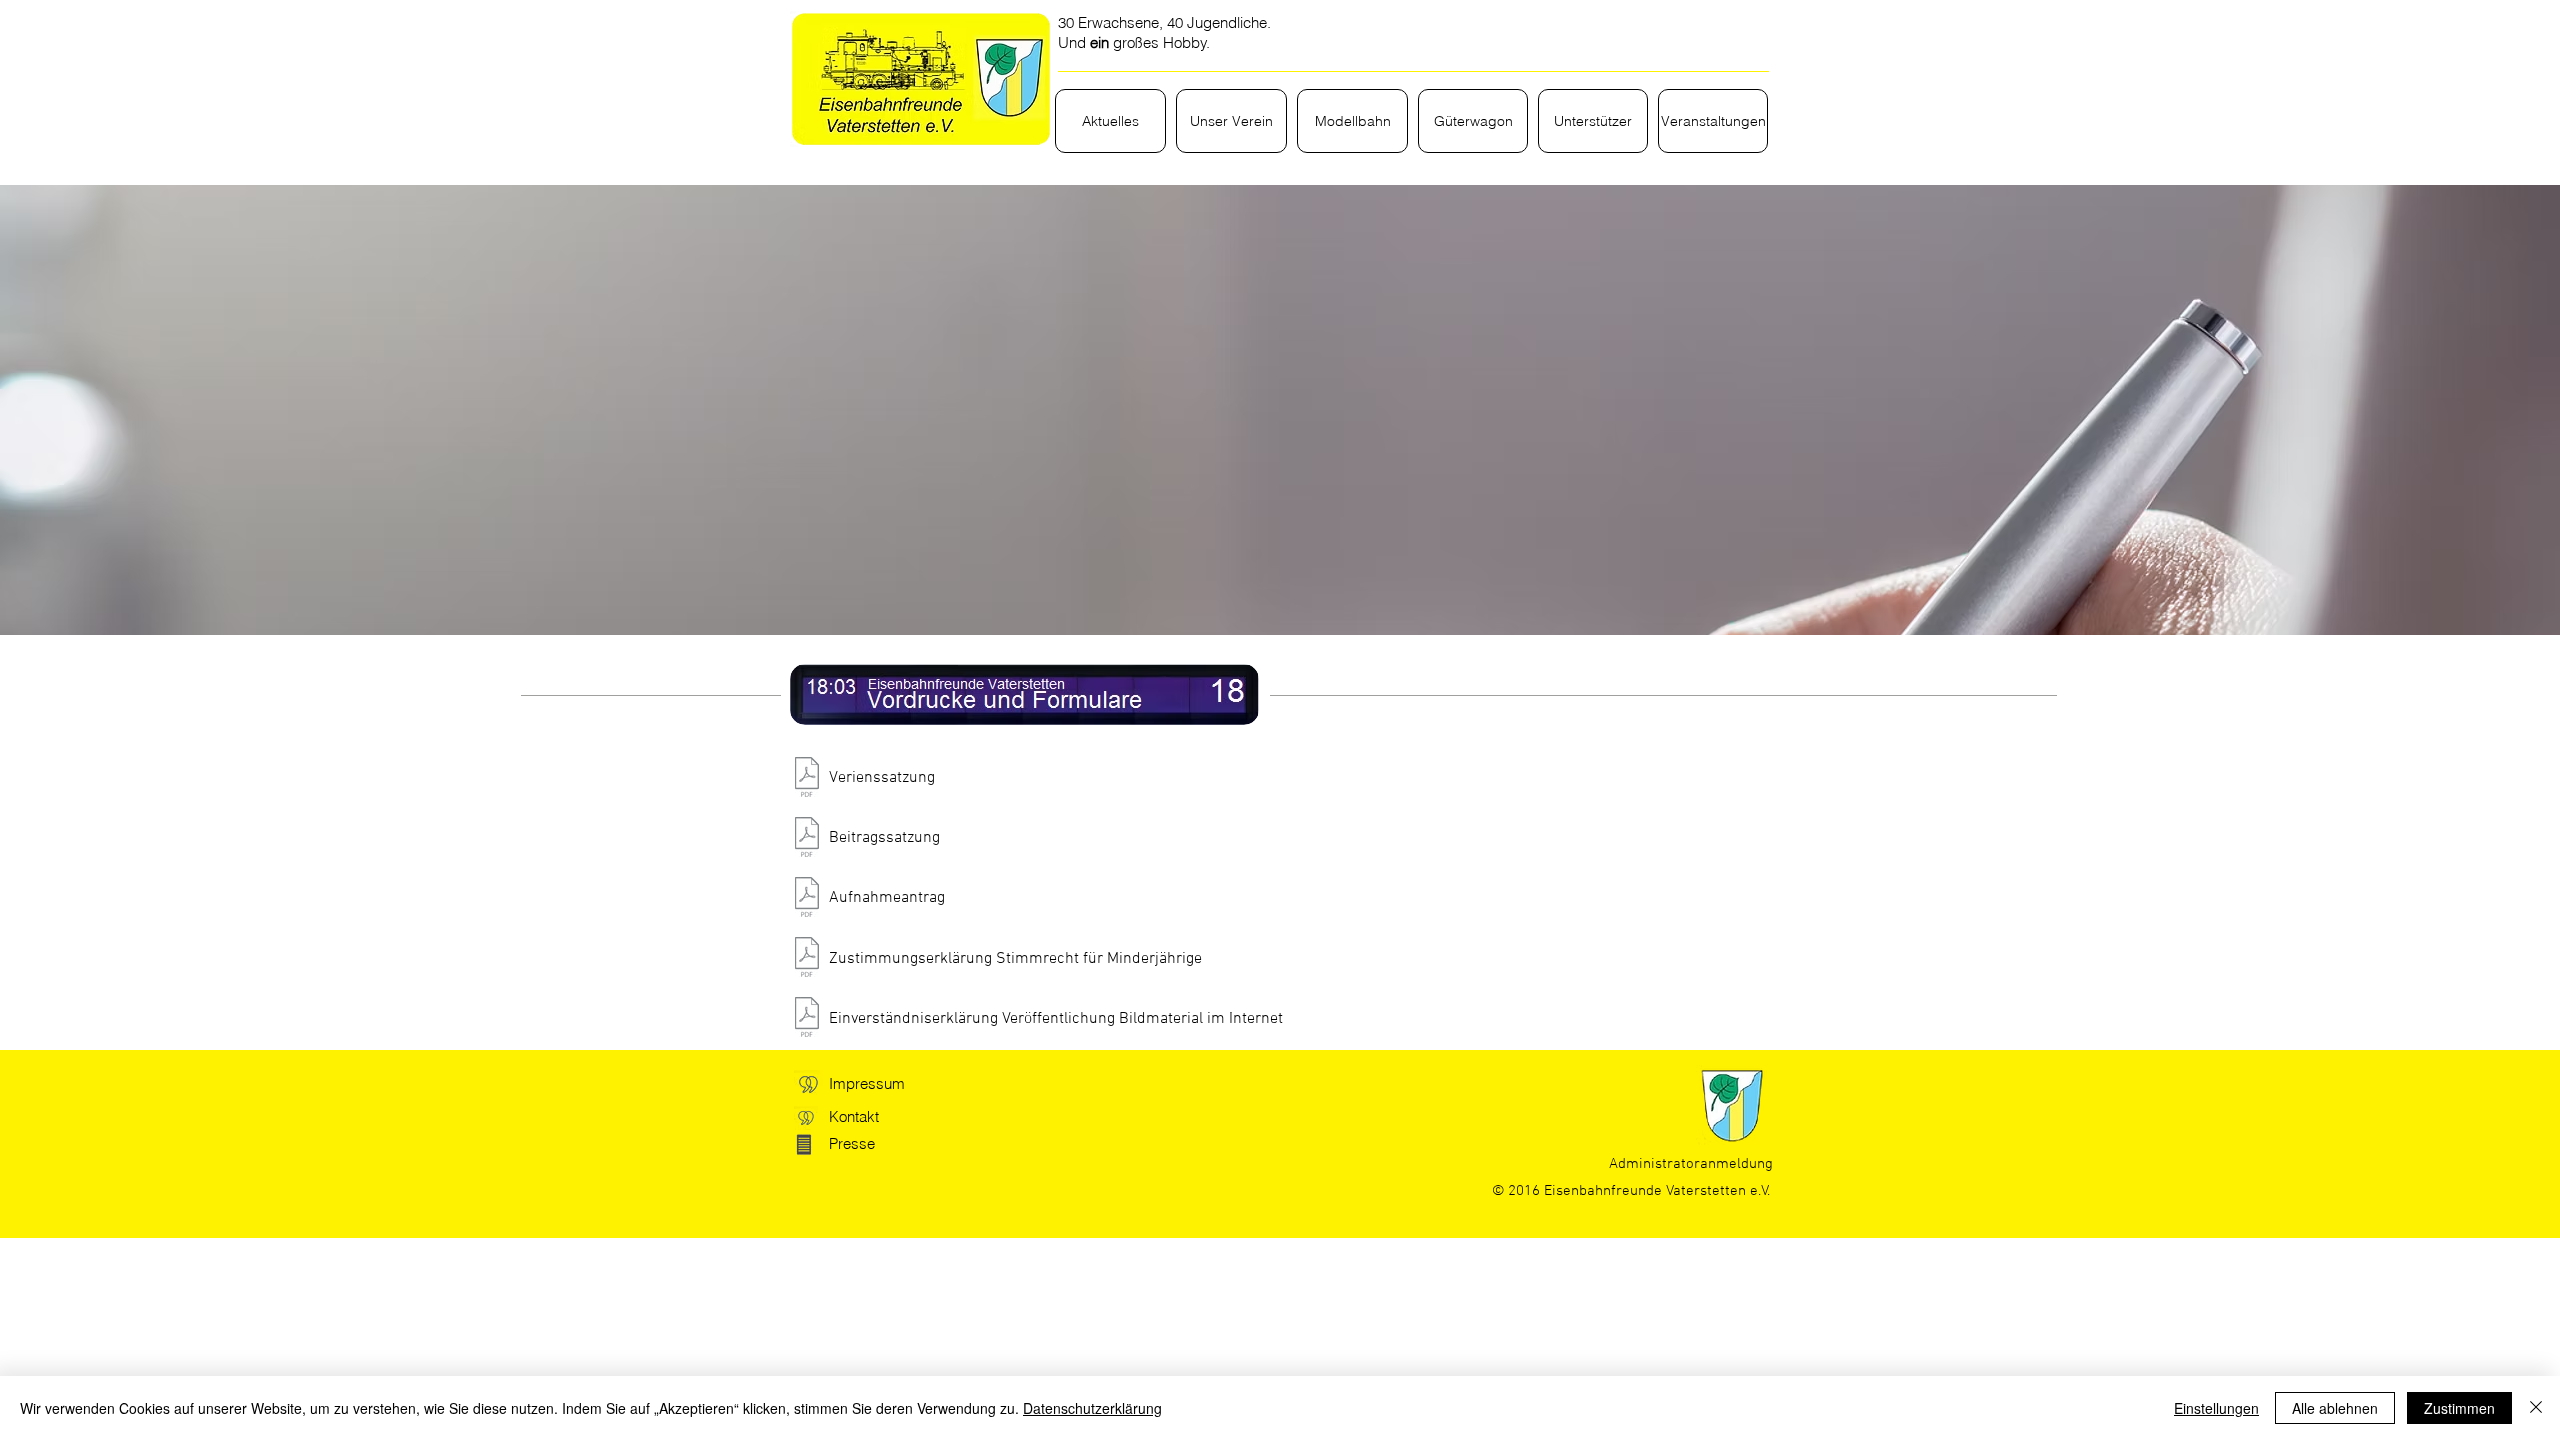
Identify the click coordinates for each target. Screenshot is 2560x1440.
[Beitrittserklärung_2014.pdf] (807, 899)
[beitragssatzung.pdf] (807, 839)
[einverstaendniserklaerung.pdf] (807, 1020)
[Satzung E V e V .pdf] (807, 779)
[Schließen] (2536, 1408)
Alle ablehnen (2335, 1408)
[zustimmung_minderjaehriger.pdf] (807, 960)
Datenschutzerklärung (1092, 1408)
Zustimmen (2459, 1408)
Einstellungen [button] (2216, 1408)
